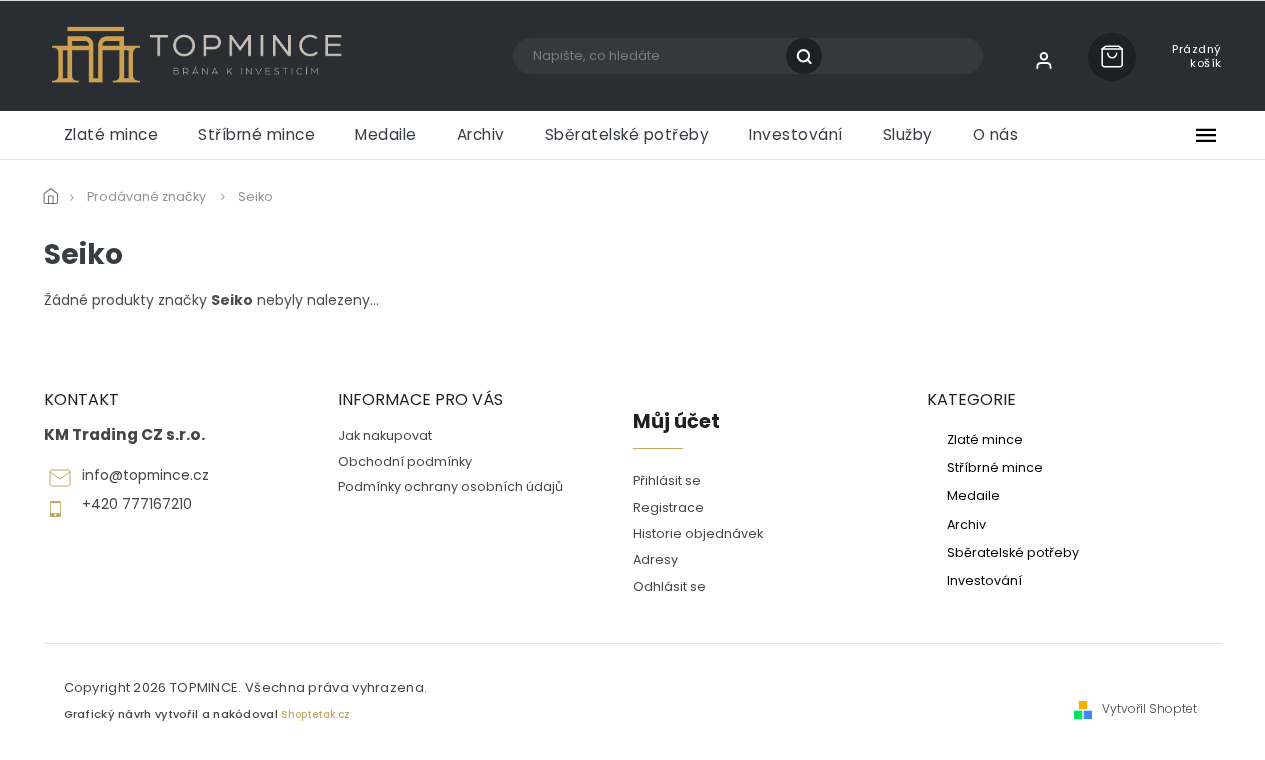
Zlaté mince (985, 439)
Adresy (655, 559)
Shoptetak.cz (315, 714)
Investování (984, 580)
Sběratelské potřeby (1013, 552)
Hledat (811, 56)
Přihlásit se (667, 480)
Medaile (973, 495)
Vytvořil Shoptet (1149, 709)
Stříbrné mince (995, 467)
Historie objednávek (698, 533)
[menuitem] (111, 135)
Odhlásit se (669, 586)
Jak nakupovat (385, 435)
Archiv (966, 524)
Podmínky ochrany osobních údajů (450, 486)
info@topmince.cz (145, 475)
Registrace (668, 507)
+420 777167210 (137, 504)
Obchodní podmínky (405, 461)
